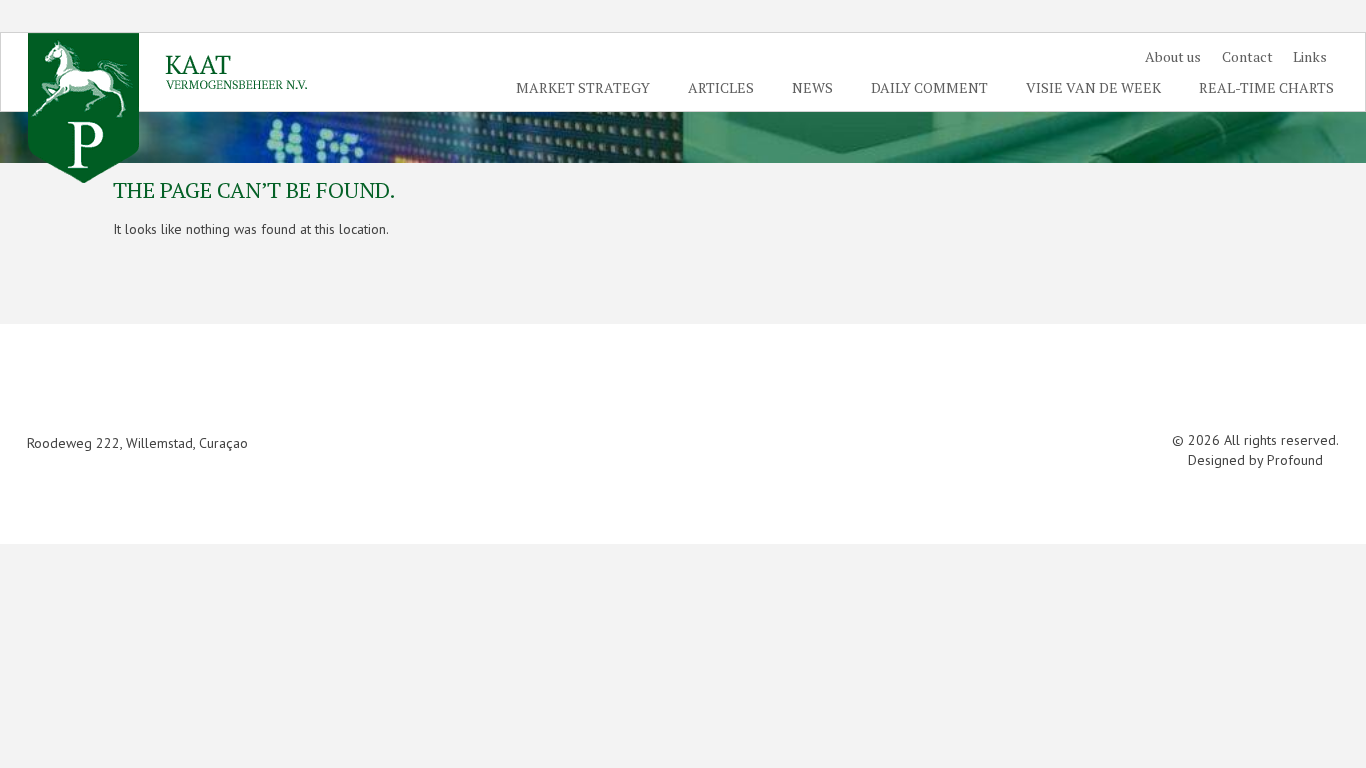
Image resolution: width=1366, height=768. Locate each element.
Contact (1255, 52)
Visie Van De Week (1106, 83)
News (841, 83)
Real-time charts (1271, 83)
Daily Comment (950, 83)
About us (1186, 52)
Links (1314, 52)
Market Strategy (628, 83)
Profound (1295, 460)
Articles (758, 83)
